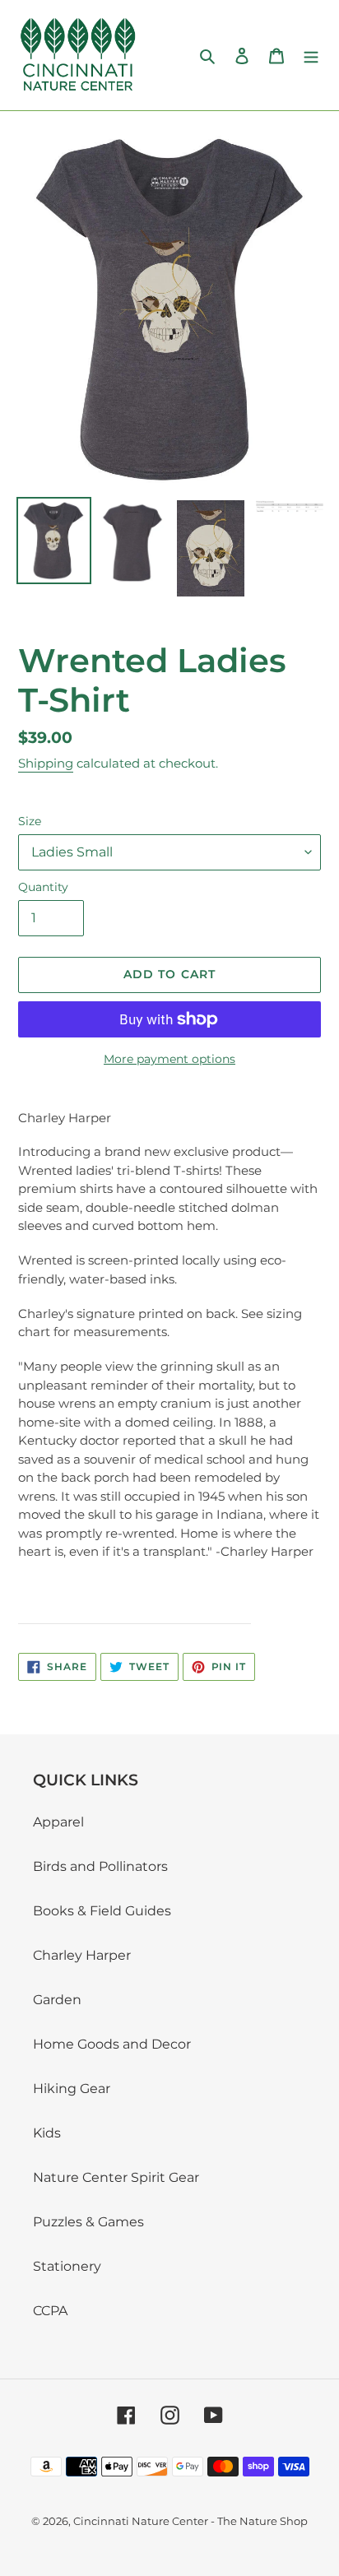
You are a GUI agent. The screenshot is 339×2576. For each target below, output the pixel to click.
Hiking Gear (72, 2089)
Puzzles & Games (88, 2222)
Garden (57, 2000)
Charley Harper (82, 1955)
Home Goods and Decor (112, 2044)
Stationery (67, 2266)
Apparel (58, 1822)
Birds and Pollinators (100, 1866)
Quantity (43, 887)
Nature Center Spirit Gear (116, 2177)
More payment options (169, 1059)
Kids (47, 2133)
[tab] (135, 1601)
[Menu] (311, 55)
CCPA (50, 2311)
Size (30, 821)
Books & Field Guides (102, 1911)
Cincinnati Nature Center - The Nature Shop (190, 2521)
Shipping (46, 763)
